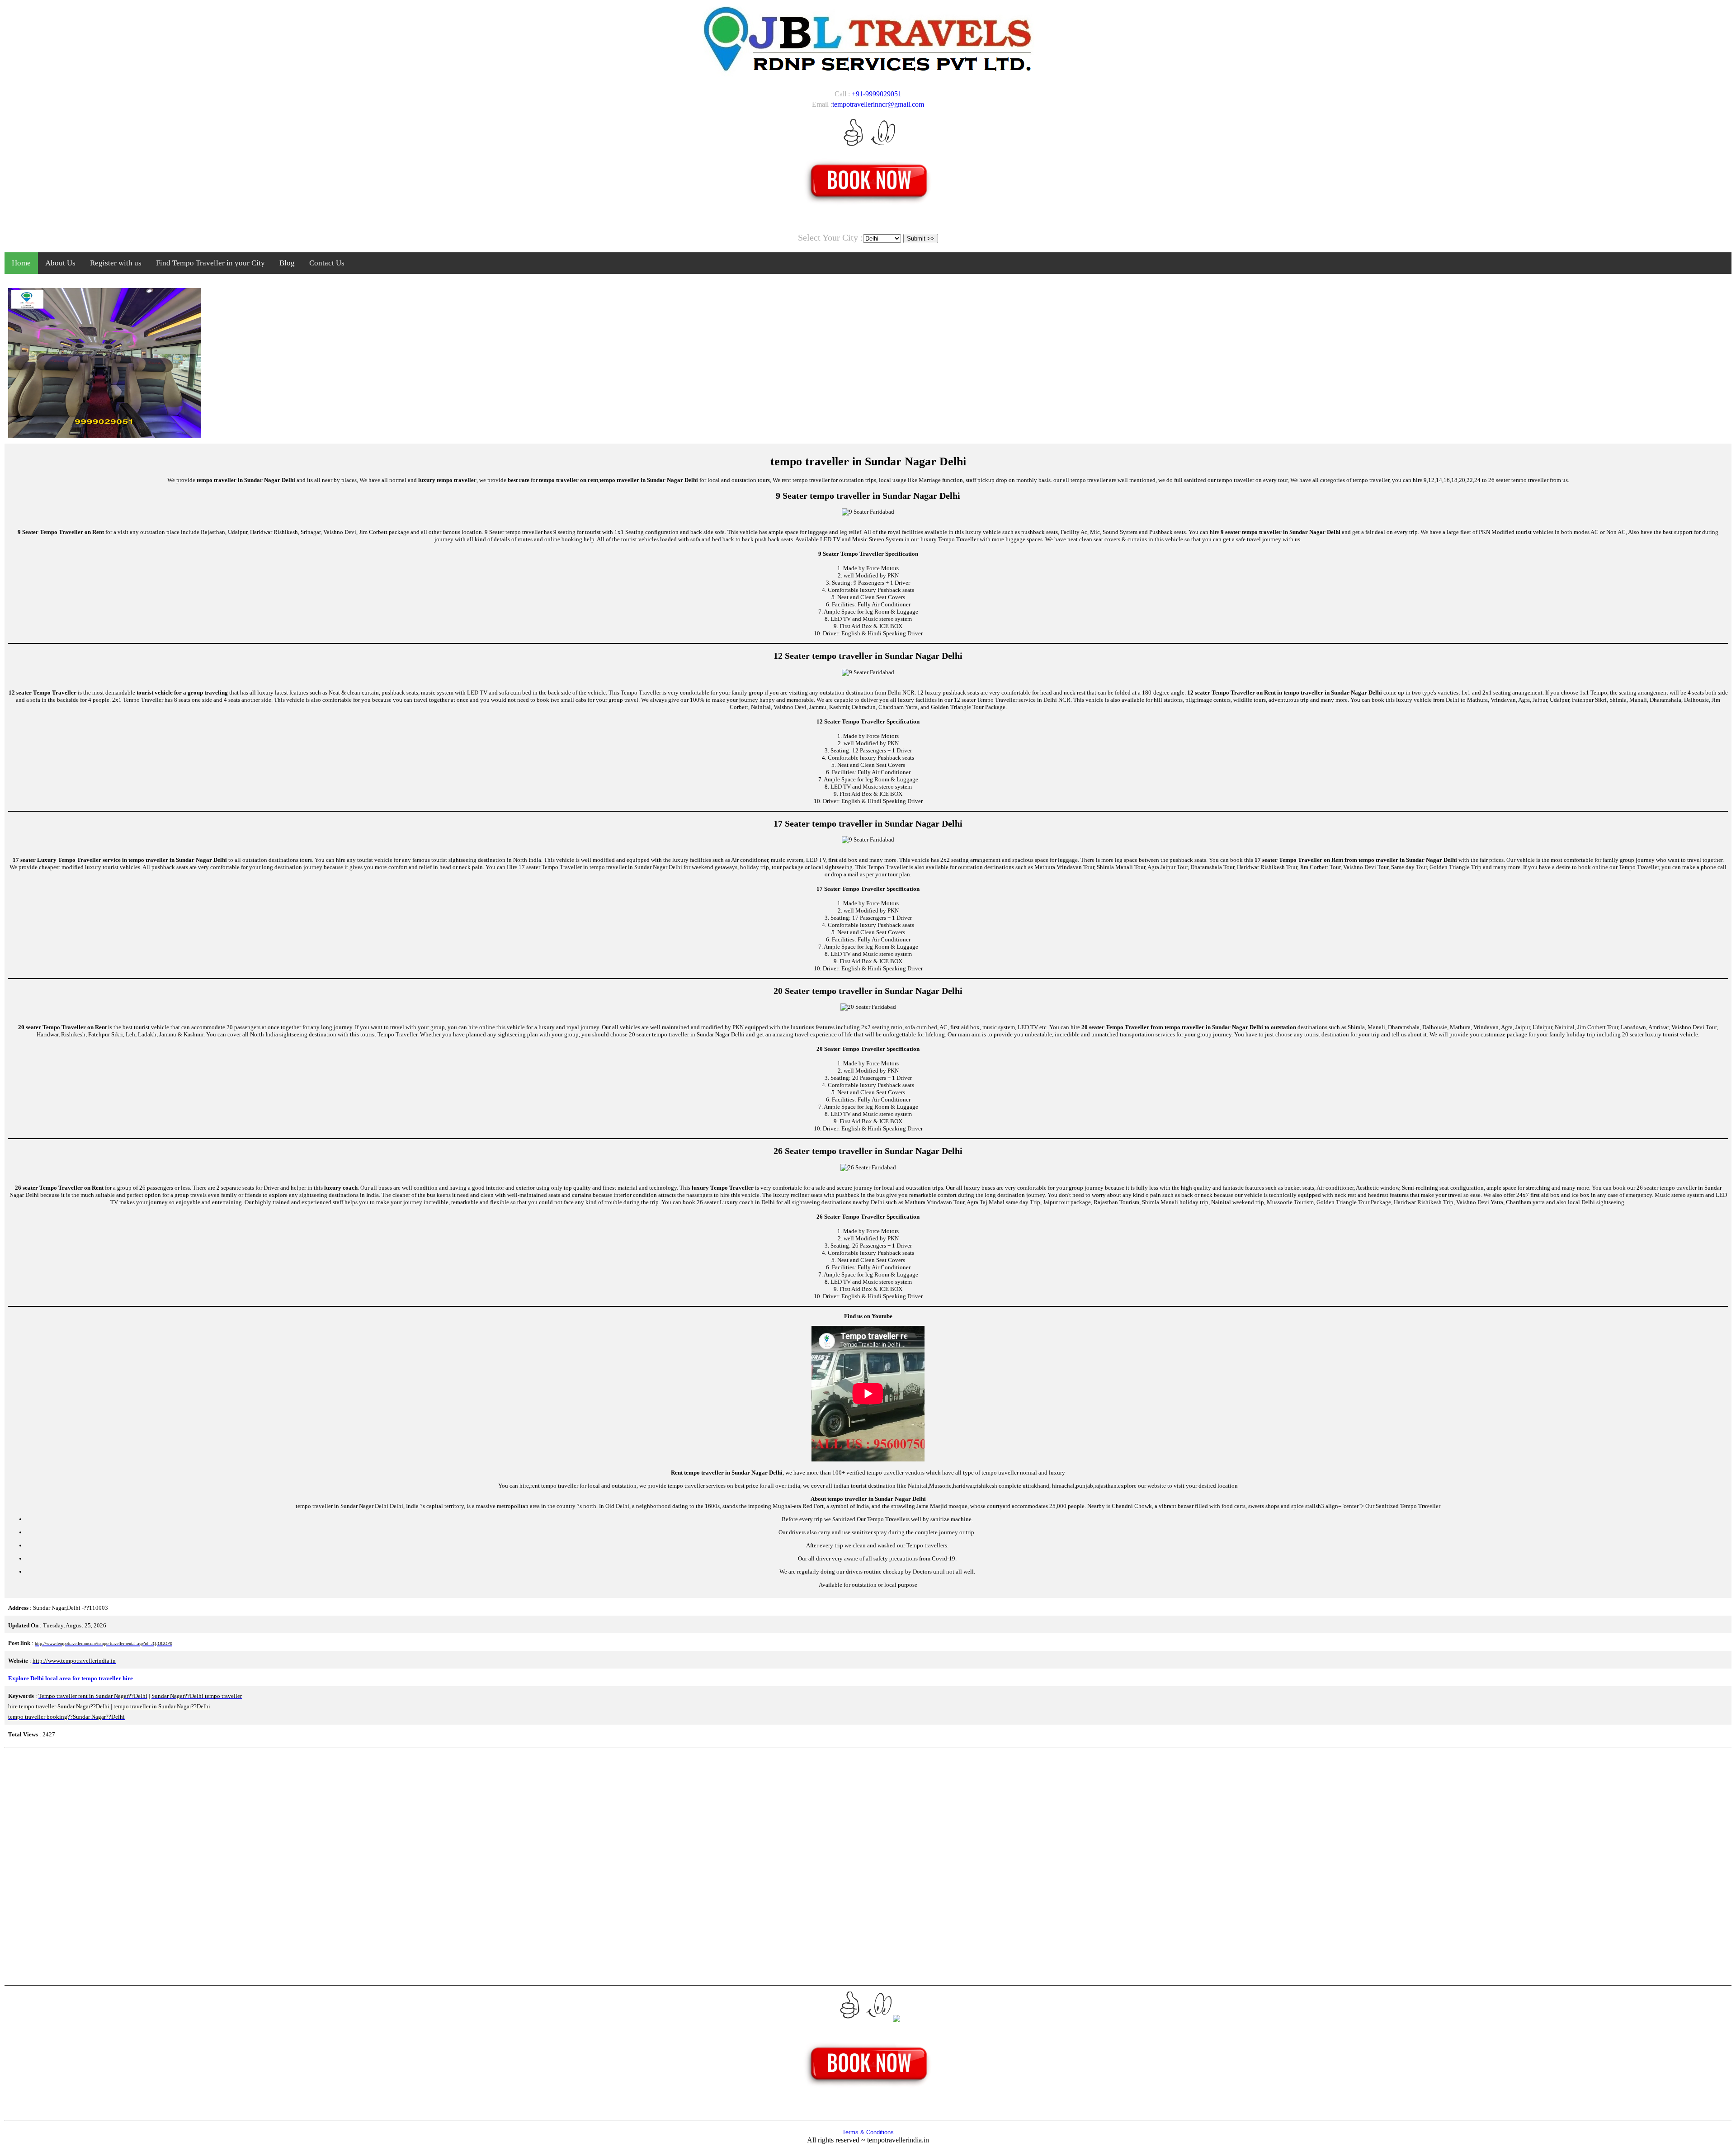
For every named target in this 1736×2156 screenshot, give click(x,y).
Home (21, 263)
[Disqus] (868, 1865)
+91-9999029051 (877, 94)
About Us (60, 263)
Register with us (116, 263)
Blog (287, 263)
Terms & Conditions (868, 2132)
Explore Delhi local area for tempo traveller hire (71, 1678)
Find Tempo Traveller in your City (210, 263)
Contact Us (327, 263)
